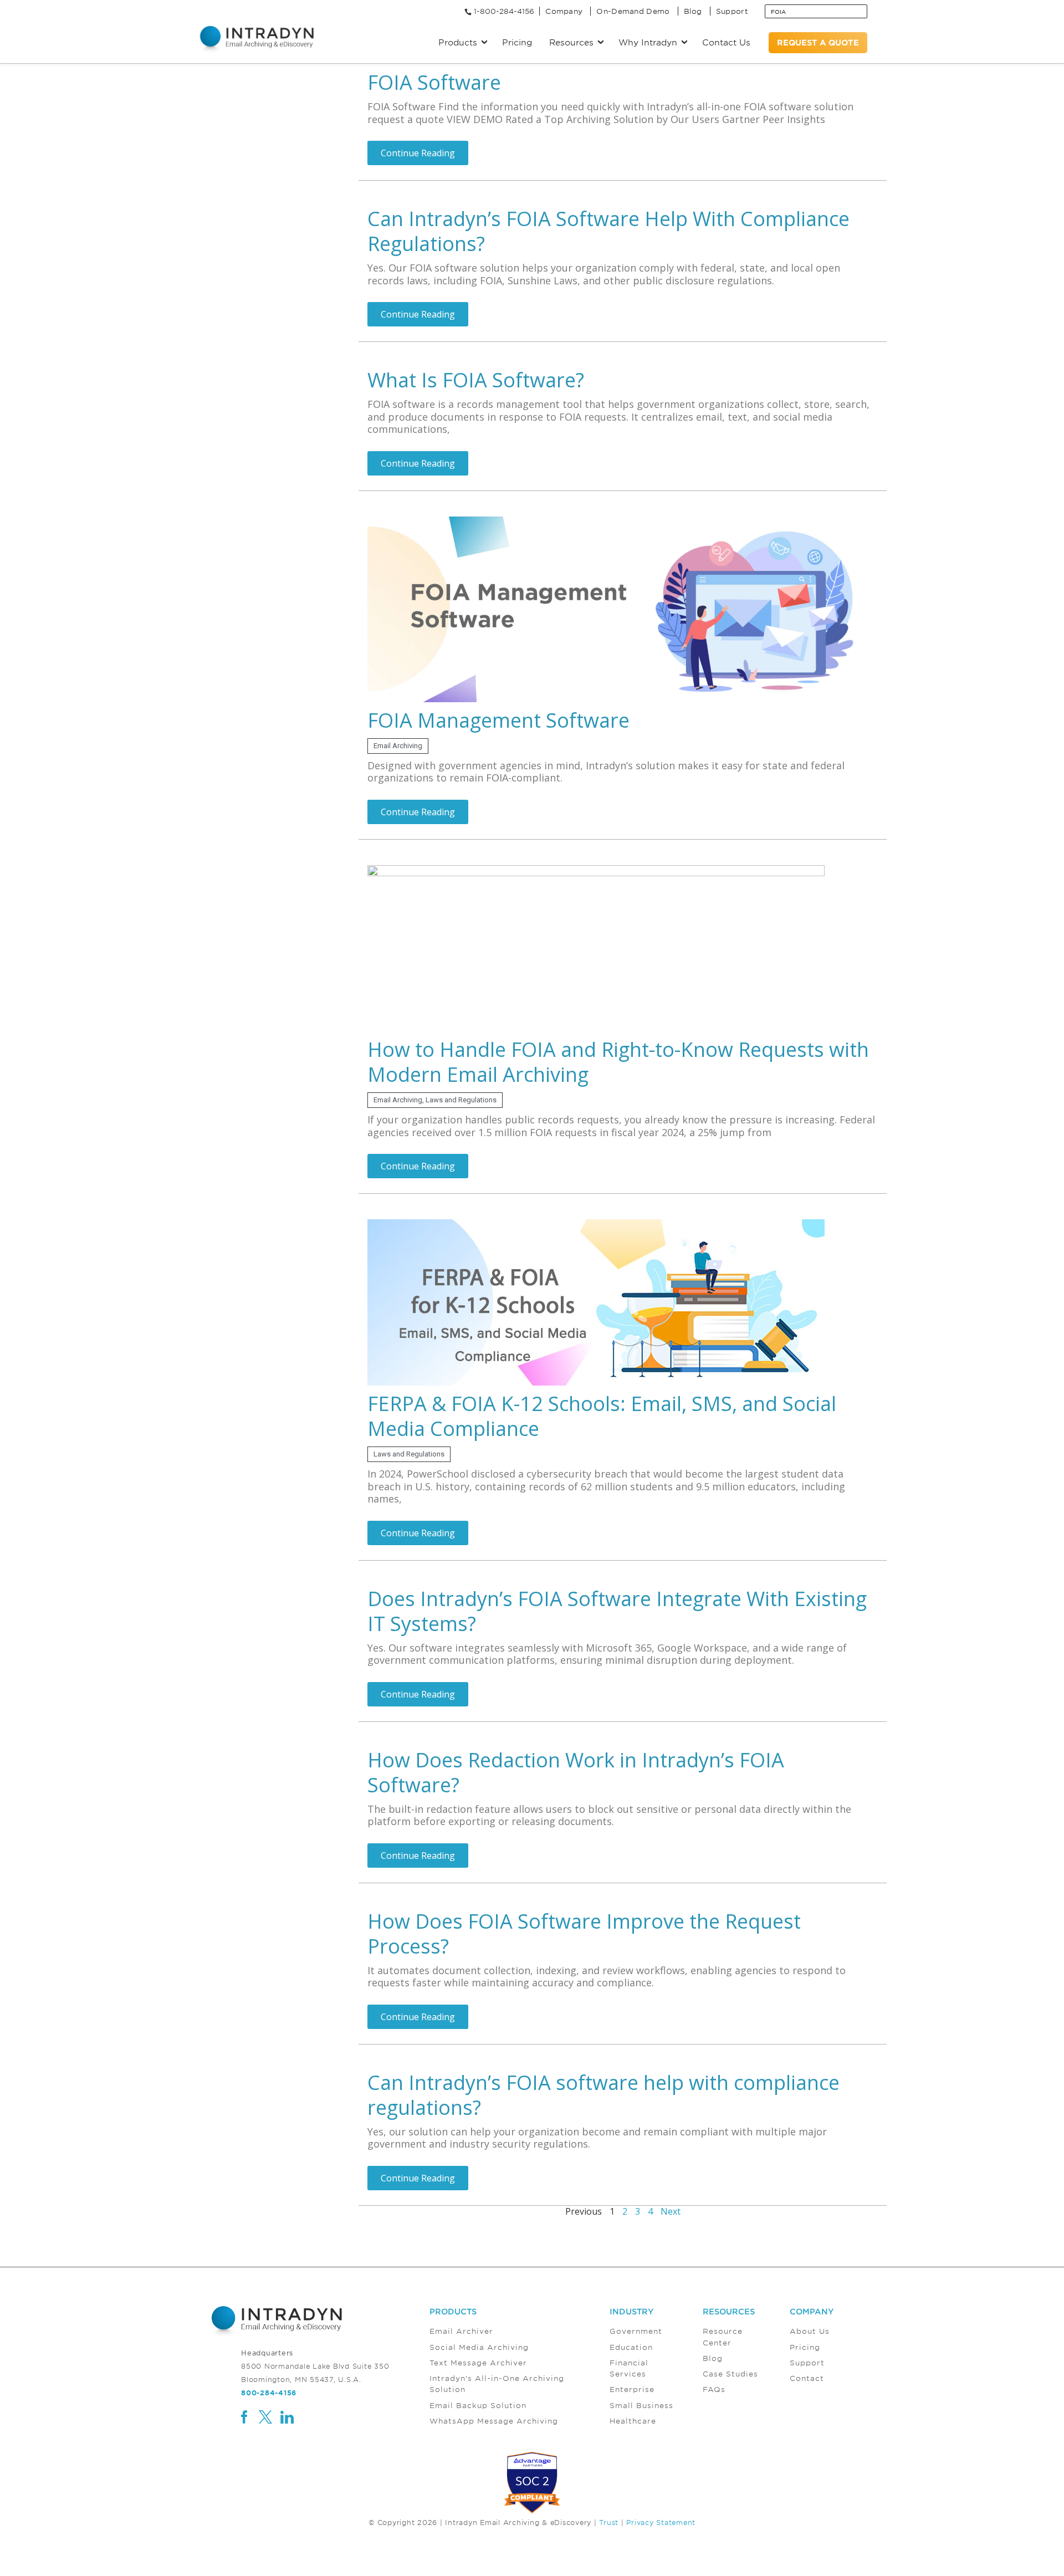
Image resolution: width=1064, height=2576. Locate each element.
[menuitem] (520, 2367)
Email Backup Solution (478, 2405)
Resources (729, 2311)
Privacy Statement (661, 2522)
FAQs (714, 2389)
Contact (807, 2378)
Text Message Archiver (478, 2363)
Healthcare (633, 2421)
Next (671, 2211)
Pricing (517, 42)
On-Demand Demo (633, 11)
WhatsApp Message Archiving (494, 2421)
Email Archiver (461, 2331)
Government (636, 2331)
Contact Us (726, 42)
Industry (632, 2311)
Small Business (641, 2405)
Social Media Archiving (479, 2347)
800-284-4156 (269, 2393)
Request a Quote (818, 42)
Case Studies (730, 2374)
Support (732, 11)
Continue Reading (418, 153)
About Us (810, 2331)
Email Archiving (398, 746)
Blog (693, 11)
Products (453, 2311)
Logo (257, 39)
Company (564, 11)
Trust (609, 2522)
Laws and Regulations (461, 1100)
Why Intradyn (648, 42)
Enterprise (632, 2389)
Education (631, 2347)
